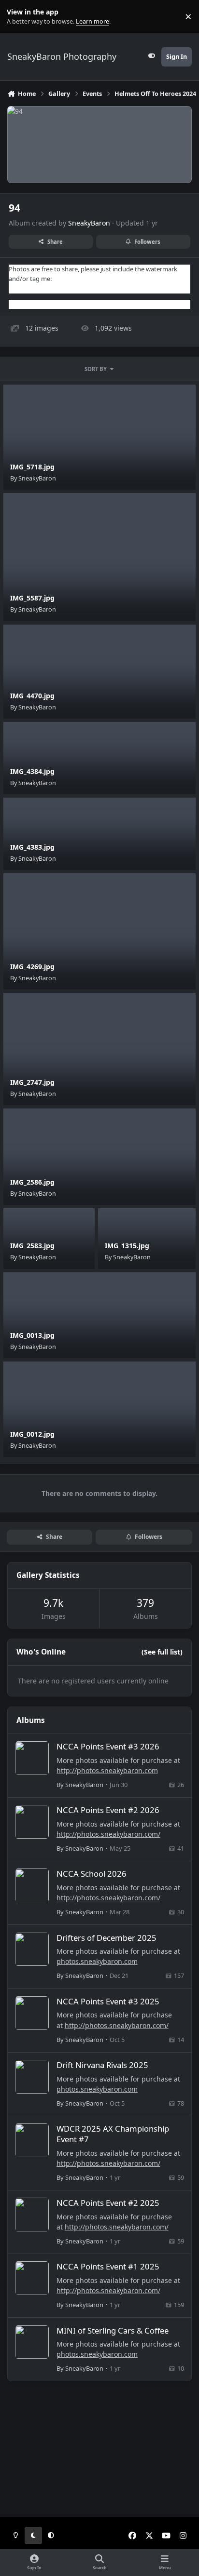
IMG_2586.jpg (32, 1182)
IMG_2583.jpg (32, 1246)
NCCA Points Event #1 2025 (108, 2266)
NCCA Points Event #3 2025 (108, 2001)
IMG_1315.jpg (127, 1246)
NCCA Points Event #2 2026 (108, 1810)
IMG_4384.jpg (32, 771)
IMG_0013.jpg (32, 1335)
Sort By (96, 369)
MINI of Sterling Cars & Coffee (113, 2330)
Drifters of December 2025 (107, 1938)
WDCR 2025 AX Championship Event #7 (113, 2134)
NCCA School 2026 (92, 1874)
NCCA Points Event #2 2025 (108, 2203)
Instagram (24, 304)
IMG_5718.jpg (32, 467)
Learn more (19, 17)
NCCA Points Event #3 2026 (108, 1746)
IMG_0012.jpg (32, 1434)
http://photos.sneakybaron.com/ (108, 1834)
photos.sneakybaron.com (97, 1961)
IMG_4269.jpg (32, 967)
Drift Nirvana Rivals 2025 (102, 2065)
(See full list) (162, 1652)
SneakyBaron (89, 223)
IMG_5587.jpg (32, 598)
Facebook (23, 288)
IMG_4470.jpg (32, 696)
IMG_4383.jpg (32, 847)
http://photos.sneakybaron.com (107, 1770)
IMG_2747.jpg (32, 1082)
